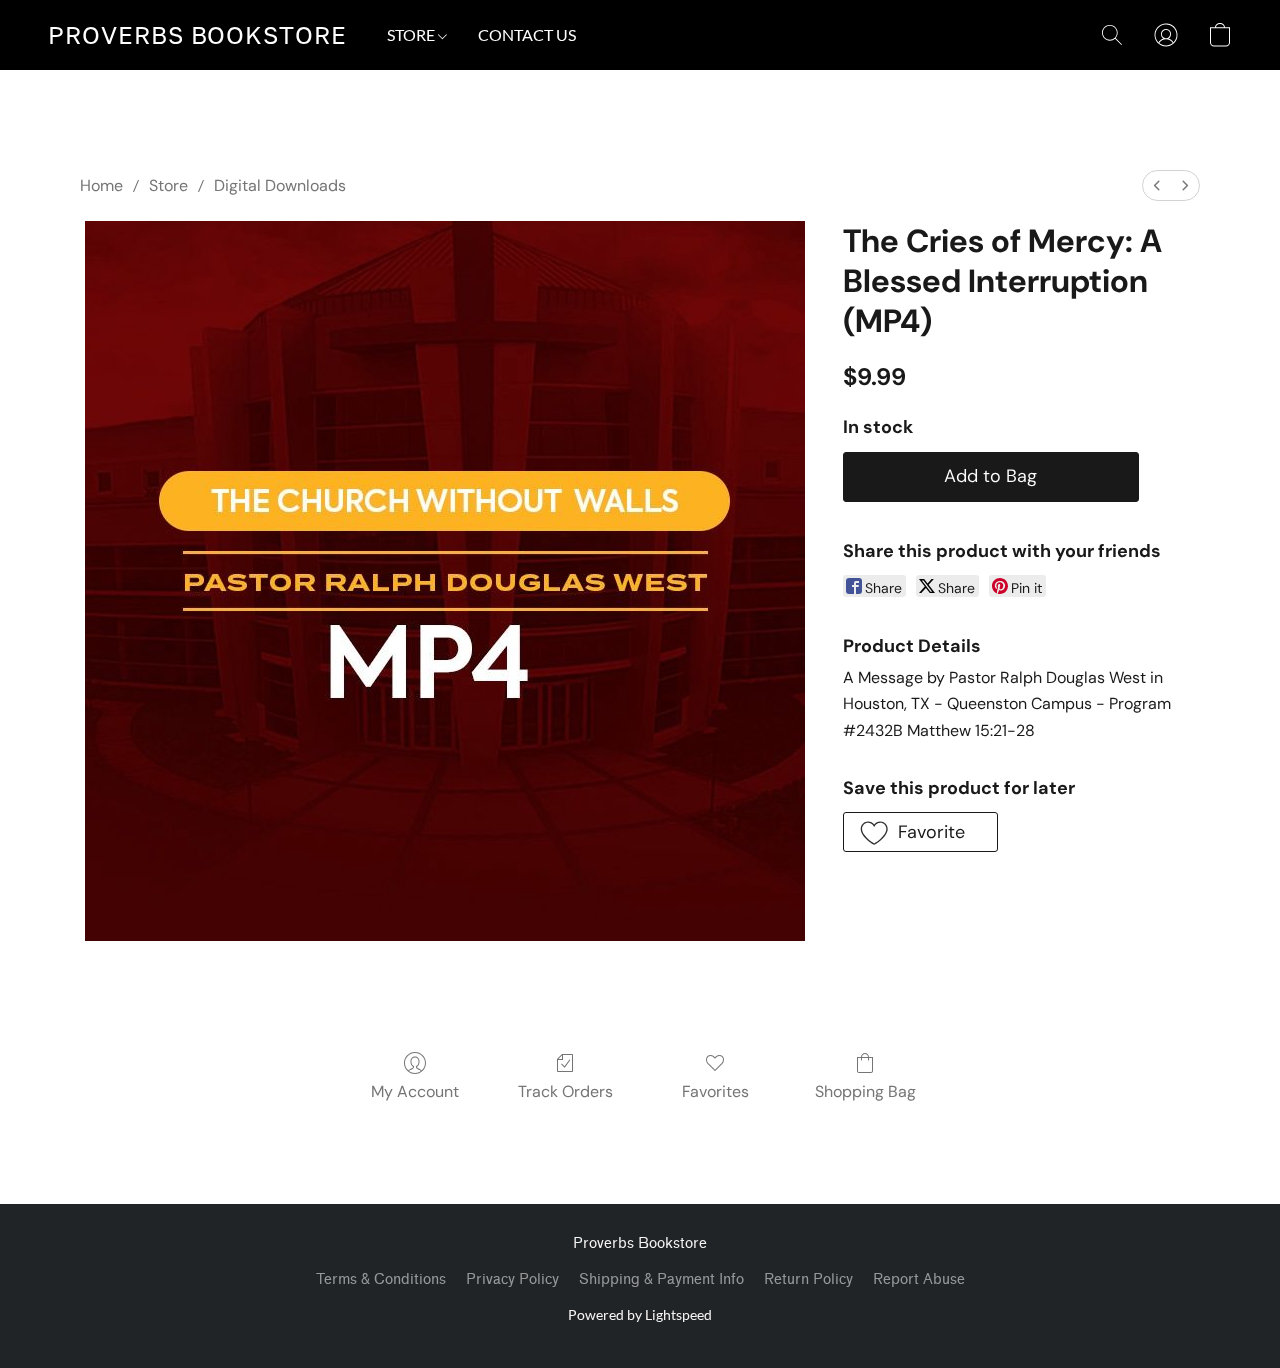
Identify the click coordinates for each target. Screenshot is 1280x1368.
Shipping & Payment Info (661, 1279)
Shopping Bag (865, 1091)
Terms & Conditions (381, 1279)
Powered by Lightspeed (640, 1314)
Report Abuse (919, 1279)
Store (168, 185)
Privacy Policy (512, 1279)
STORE (412, 34)
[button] (197, 35)
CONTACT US (527, 34)
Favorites (715, 1091)
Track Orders (565, 1091)
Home (101, 185)
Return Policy (808, 1279)
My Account (415, 1091)
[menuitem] (1157, 185)
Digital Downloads (280, 185)
